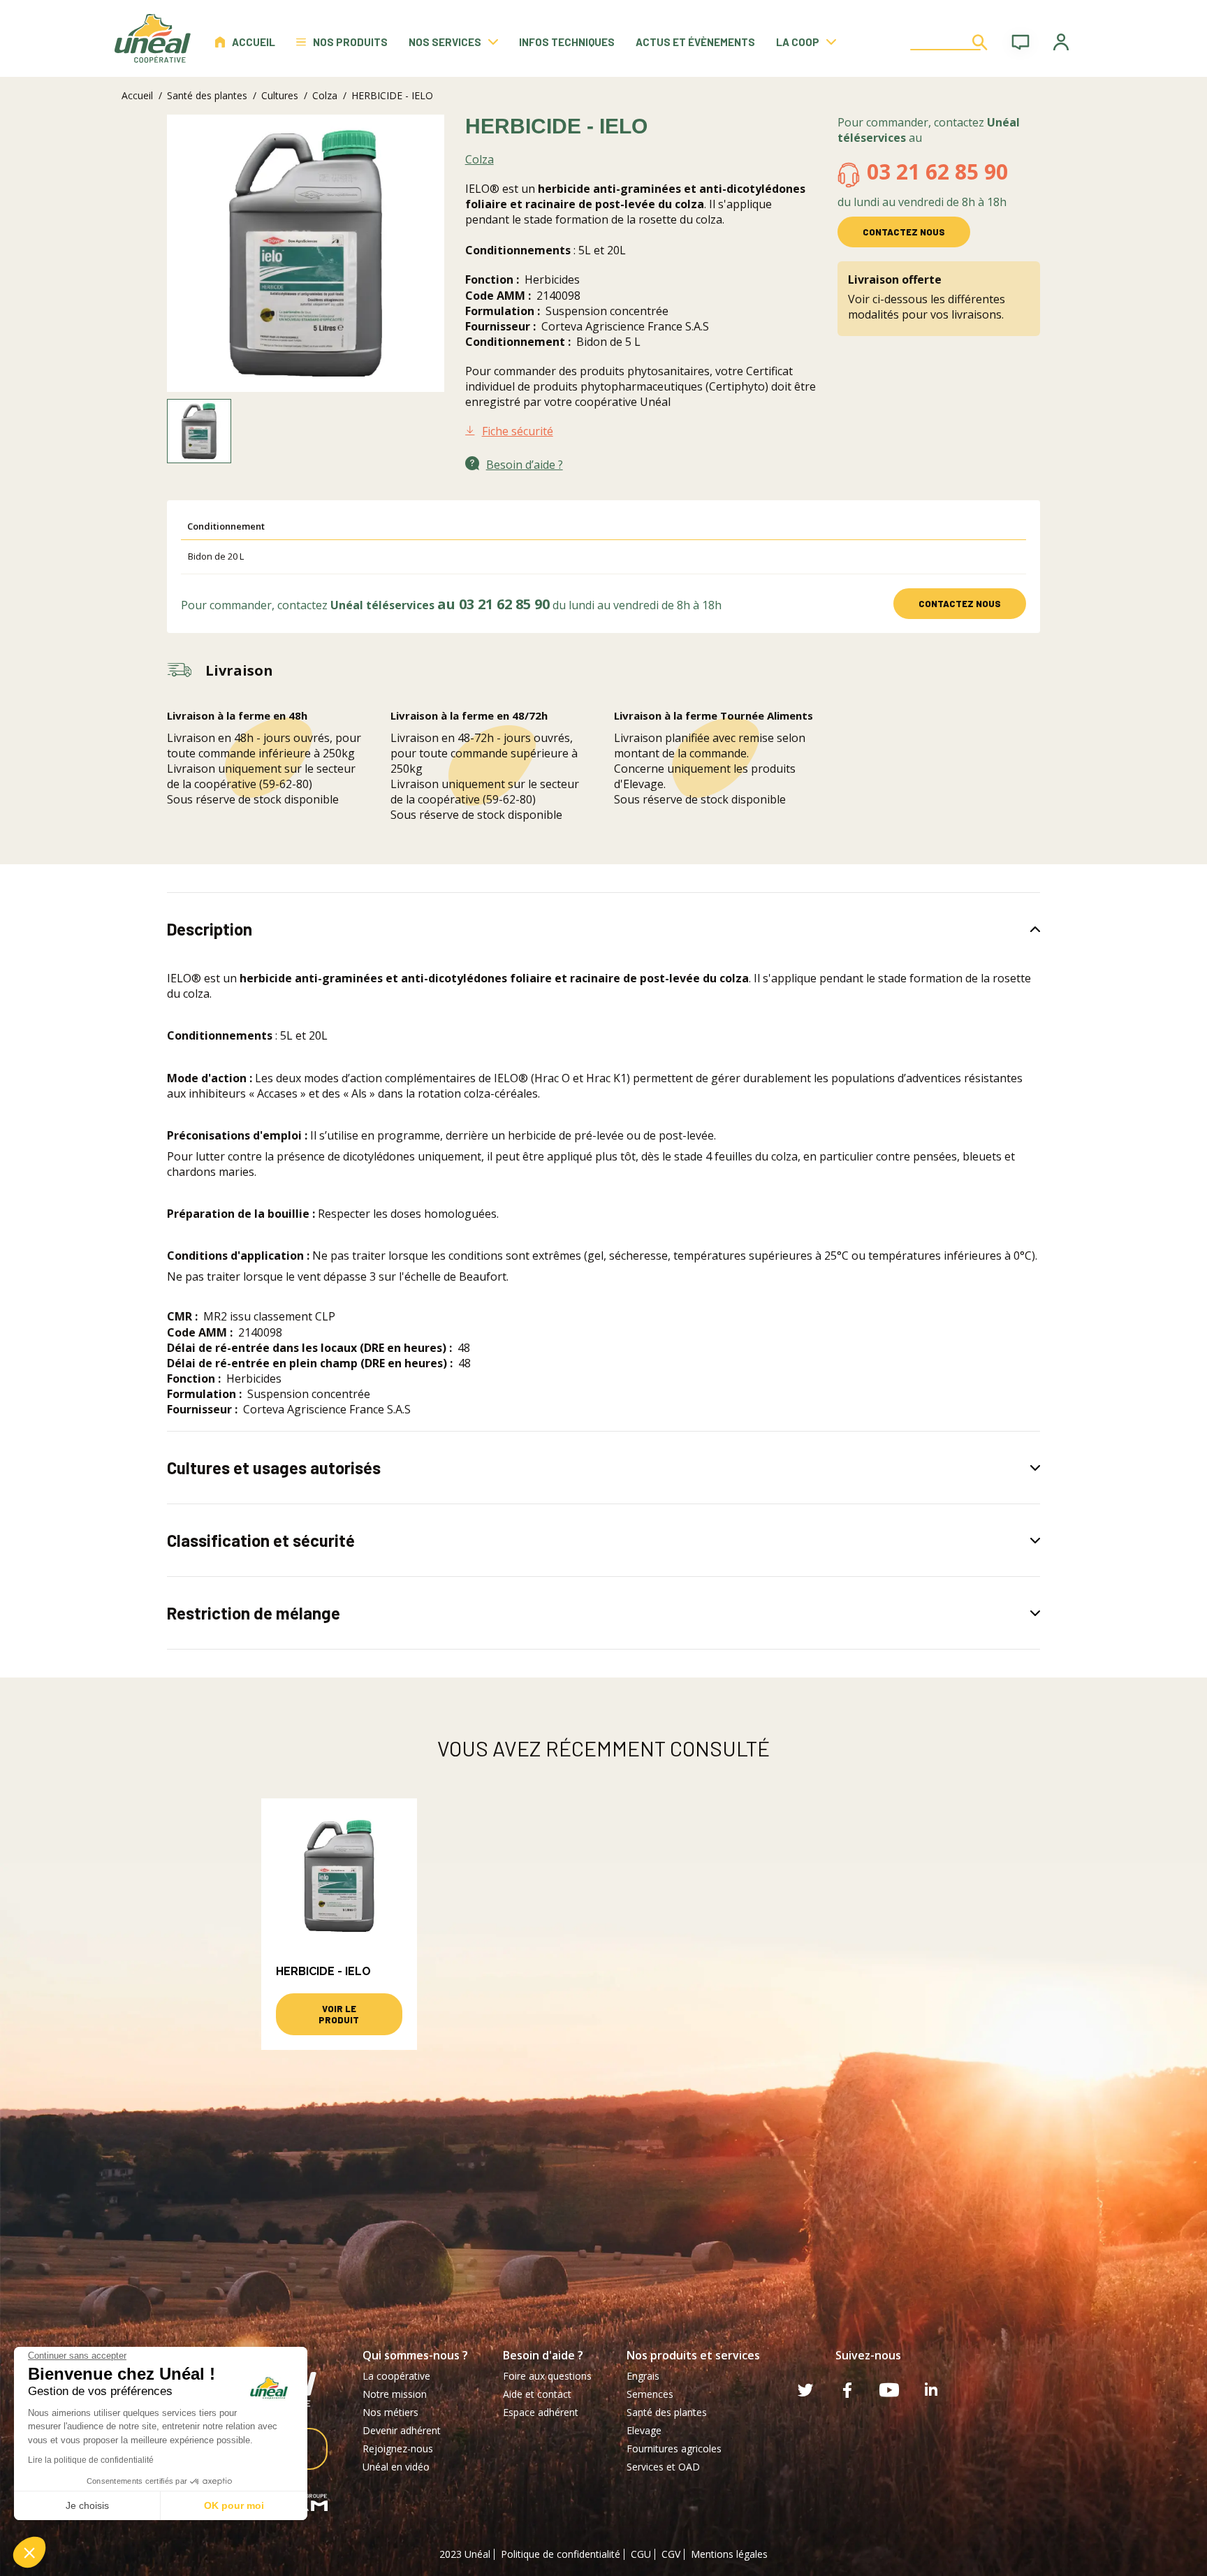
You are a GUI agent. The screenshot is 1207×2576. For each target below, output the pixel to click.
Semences (650, 2394)
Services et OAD (663, 2467)
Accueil (254, 42)
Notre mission (395, 2394)
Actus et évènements (695, 42)
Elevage (644, 2430)
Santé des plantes (207, 95)
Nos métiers (390, 2412)
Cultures (280, 95)
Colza (325, 95)
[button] (29, 2552)
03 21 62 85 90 (937, 172)
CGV (671, 2554)
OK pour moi (234, 2505)
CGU (641, 2554)
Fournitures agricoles (674, 2448)
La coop (798, 42)
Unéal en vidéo (396, 2467)
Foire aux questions (547, 2376)
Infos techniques (567, 42)
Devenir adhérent (402, 2430)
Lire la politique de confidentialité (91, 2460)
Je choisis (87, 2505)
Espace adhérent (541, 2412)
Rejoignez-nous (398, 2448)
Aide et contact (537, 2394)
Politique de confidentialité (561, 2554)
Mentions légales (729, 2554)
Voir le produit (339, 2014)
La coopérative (396, 2376)
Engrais (643, 2376)
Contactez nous (904, 232)
